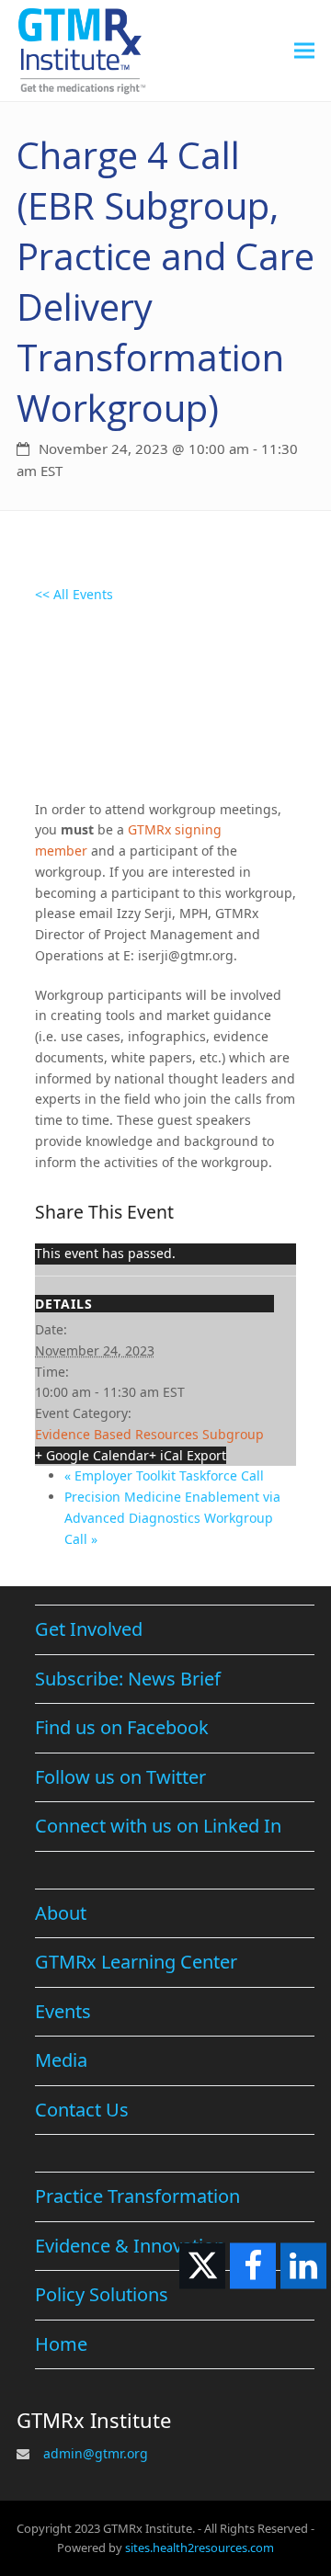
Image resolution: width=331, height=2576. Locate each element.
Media (61, 2060)
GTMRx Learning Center (136, 1962)
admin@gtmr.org (96, 2453)
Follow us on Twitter (120, 1777)
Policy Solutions (102, 2294)
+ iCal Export (188, 1455)
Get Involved (89, 1629)
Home (61, 2344)
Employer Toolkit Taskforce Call (164, 1475)
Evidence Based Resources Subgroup (149, 1434)
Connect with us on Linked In (158, 1826)
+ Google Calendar (92, 1455)
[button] (304, 50)
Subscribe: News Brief (128, 1679)
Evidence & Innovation (130, 2246)
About (61, 1913)
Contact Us (82, 2110)
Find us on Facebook (122, 1727)
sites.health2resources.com (200, 2548)
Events (63, 2011)
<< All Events (74, 594)
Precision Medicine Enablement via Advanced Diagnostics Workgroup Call (172, 1518)
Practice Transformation (137, 2196)
